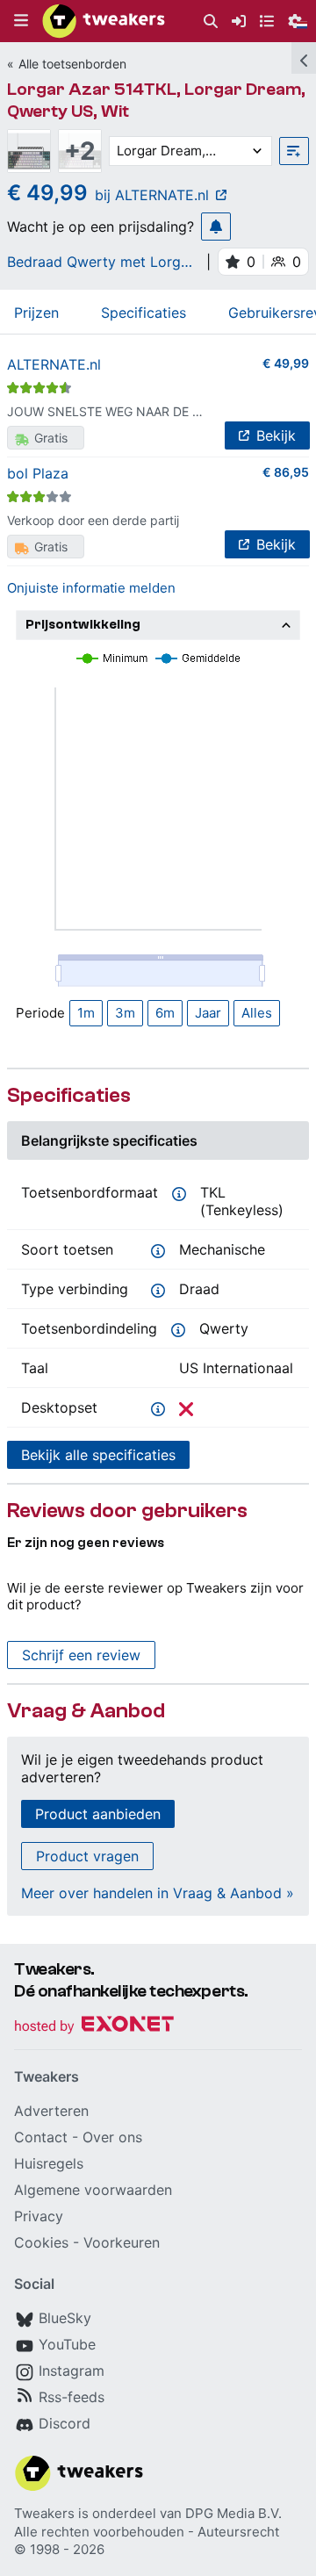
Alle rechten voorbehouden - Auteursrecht (147, 2532)
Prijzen (36, 313)
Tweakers (44, 2513)
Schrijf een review (81, 1655)
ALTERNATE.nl (54, 364)
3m (125, 1013)
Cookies (41, 2242)
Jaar (208, 1013)
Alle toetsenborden (72, 64)
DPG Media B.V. (233, 2513)
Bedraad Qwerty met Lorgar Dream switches (101, 262)
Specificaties (144, 313)
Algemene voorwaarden (93, 2190)
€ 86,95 (286, 472)
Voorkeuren (122, 2242)
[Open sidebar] (304, 58)
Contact (41, 2137)
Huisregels (49, 2163)
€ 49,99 (286, 363)
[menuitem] (211, 22)
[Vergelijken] (294, 151)
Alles (257, 1013)
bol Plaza (38, 473)
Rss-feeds (72, 2397)
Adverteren (51, 2111)
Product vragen (87, 1856)
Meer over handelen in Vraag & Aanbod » (158, 1893)
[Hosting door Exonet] (94, 2027)
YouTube (67, 2344)
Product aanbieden (98, 1814)
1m (86, 1013)
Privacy (39, 2216)
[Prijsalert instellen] (216, 227)
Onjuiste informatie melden (91, 588)
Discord (65, 2423)
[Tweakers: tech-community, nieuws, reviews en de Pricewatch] (104, 21)
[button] (21, 21)
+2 (80, 151)
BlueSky (65, 2318)
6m (165, 1013)
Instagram (72, 2371)
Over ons (112, 2137)
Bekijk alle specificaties (98, 1455)
